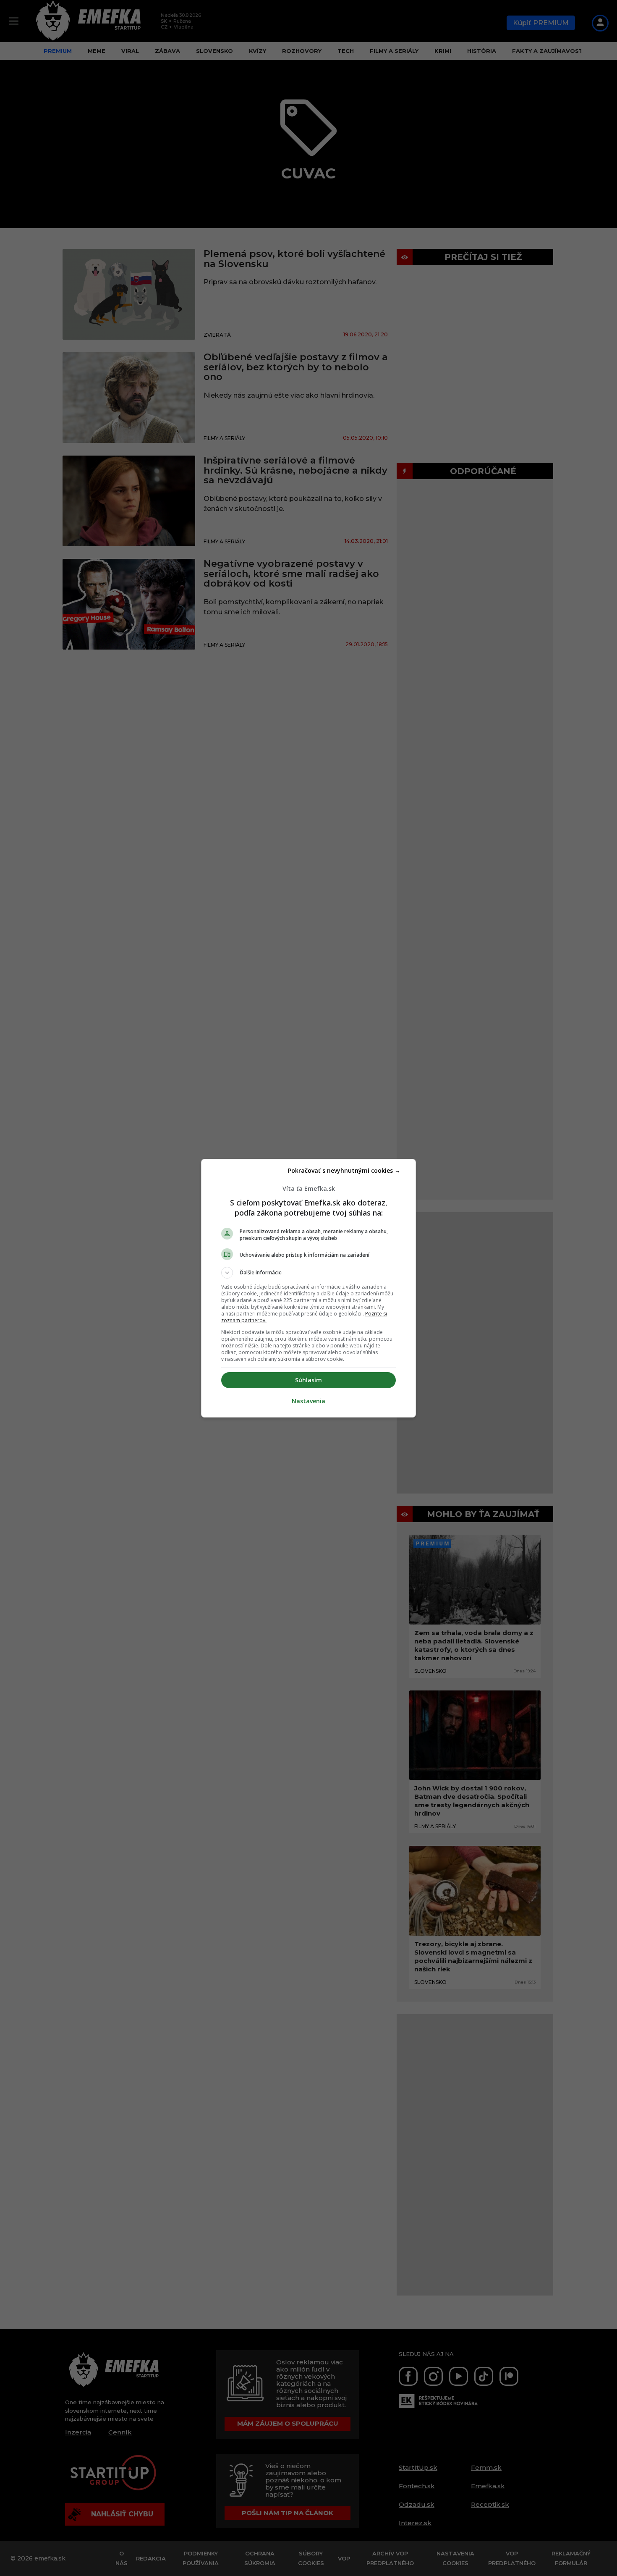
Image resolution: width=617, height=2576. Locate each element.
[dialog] (308, 1288)
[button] (308, 1273)
